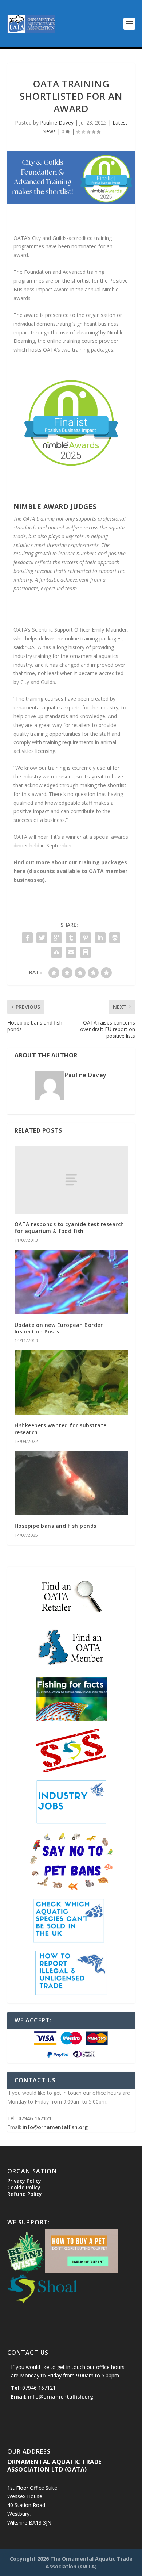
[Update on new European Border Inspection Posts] (71, 1282)
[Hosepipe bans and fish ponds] (71, 1483)
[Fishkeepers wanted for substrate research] (71, 1383)
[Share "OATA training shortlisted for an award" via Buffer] (115, 938)
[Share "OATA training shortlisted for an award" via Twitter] (42, 938)
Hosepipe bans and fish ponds (56, 1526)
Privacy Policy (24, 2181)
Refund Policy (25, 2194)
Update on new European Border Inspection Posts (59, 1328)
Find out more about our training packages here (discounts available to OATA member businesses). (70, 871)
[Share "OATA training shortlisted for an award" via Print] (86, 952)
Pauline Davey (57, 123)
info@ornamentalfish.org (55, 2127)
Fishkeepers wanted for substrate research (61, 1429)
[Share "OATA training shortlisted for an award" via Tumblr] (71, 938)
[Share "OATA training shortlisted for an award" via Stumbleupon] (56, 952)
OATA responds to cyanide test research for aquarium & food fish (69, 1227)
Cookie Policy (24, 2187)
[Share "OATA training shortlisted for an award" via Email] (71, 952)
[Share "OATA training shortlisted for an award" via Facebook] (27, 938)
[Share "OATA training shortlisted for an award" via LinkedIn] (100, 938)
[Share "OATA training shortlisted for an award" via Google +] (56, 938)
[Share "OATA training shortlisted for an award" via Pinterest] (86, 938)
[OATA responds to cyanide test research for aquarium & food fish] (71, 1180)
